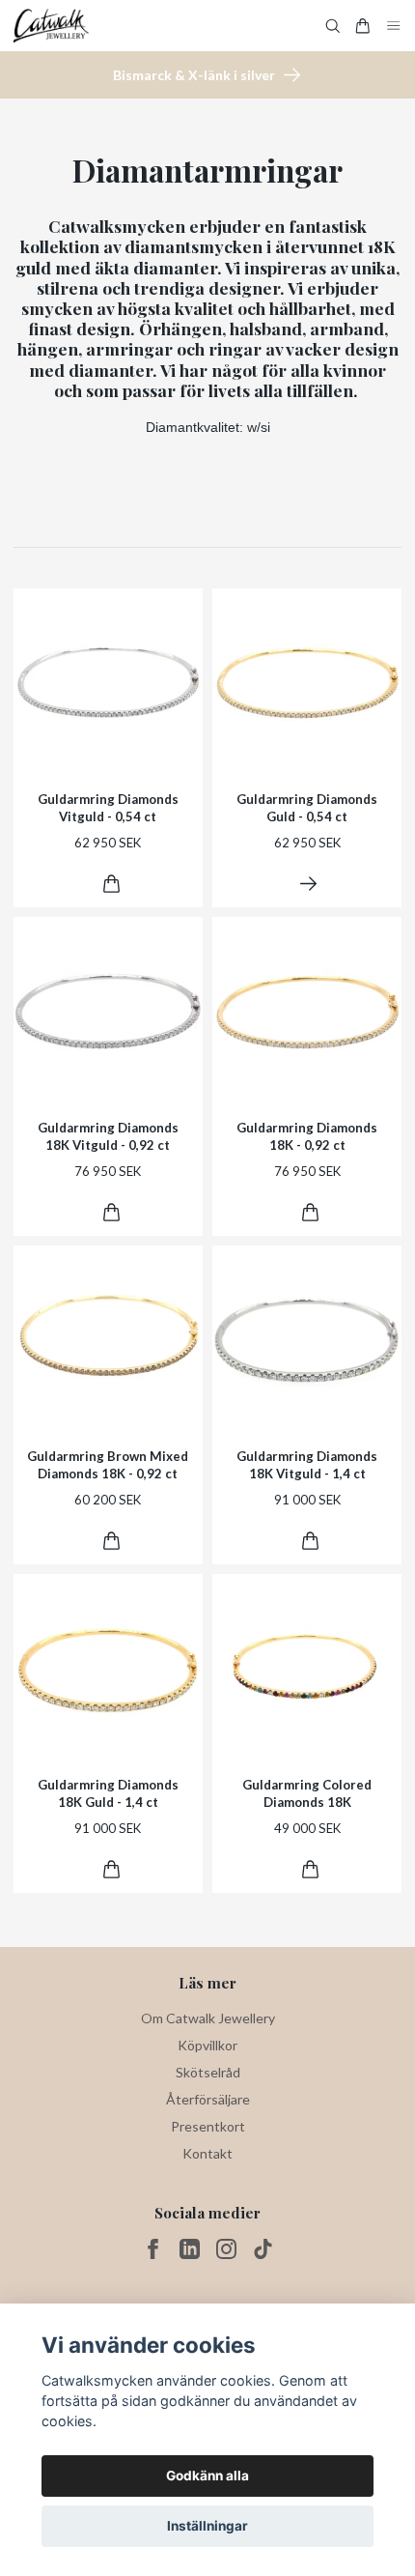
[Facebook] (153, 2249)
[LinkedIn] (190, 2249)
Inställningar (207, 2526)
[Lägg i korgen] (111, 884)
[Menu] (394, 26)
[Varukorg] (363, 26)
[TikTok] (263, 2249)
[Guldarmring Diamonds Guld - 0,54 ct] (308, 884)
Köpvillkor (207, 2045)
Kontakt (207, 2153)
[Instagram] (226, 2249)
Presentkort (208, 2126)
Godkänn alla (207, 2476)
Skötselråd (208, 2072)
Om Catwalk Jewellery (208, 2018)
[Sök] (333, 26)
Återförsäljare (208, 2099)
